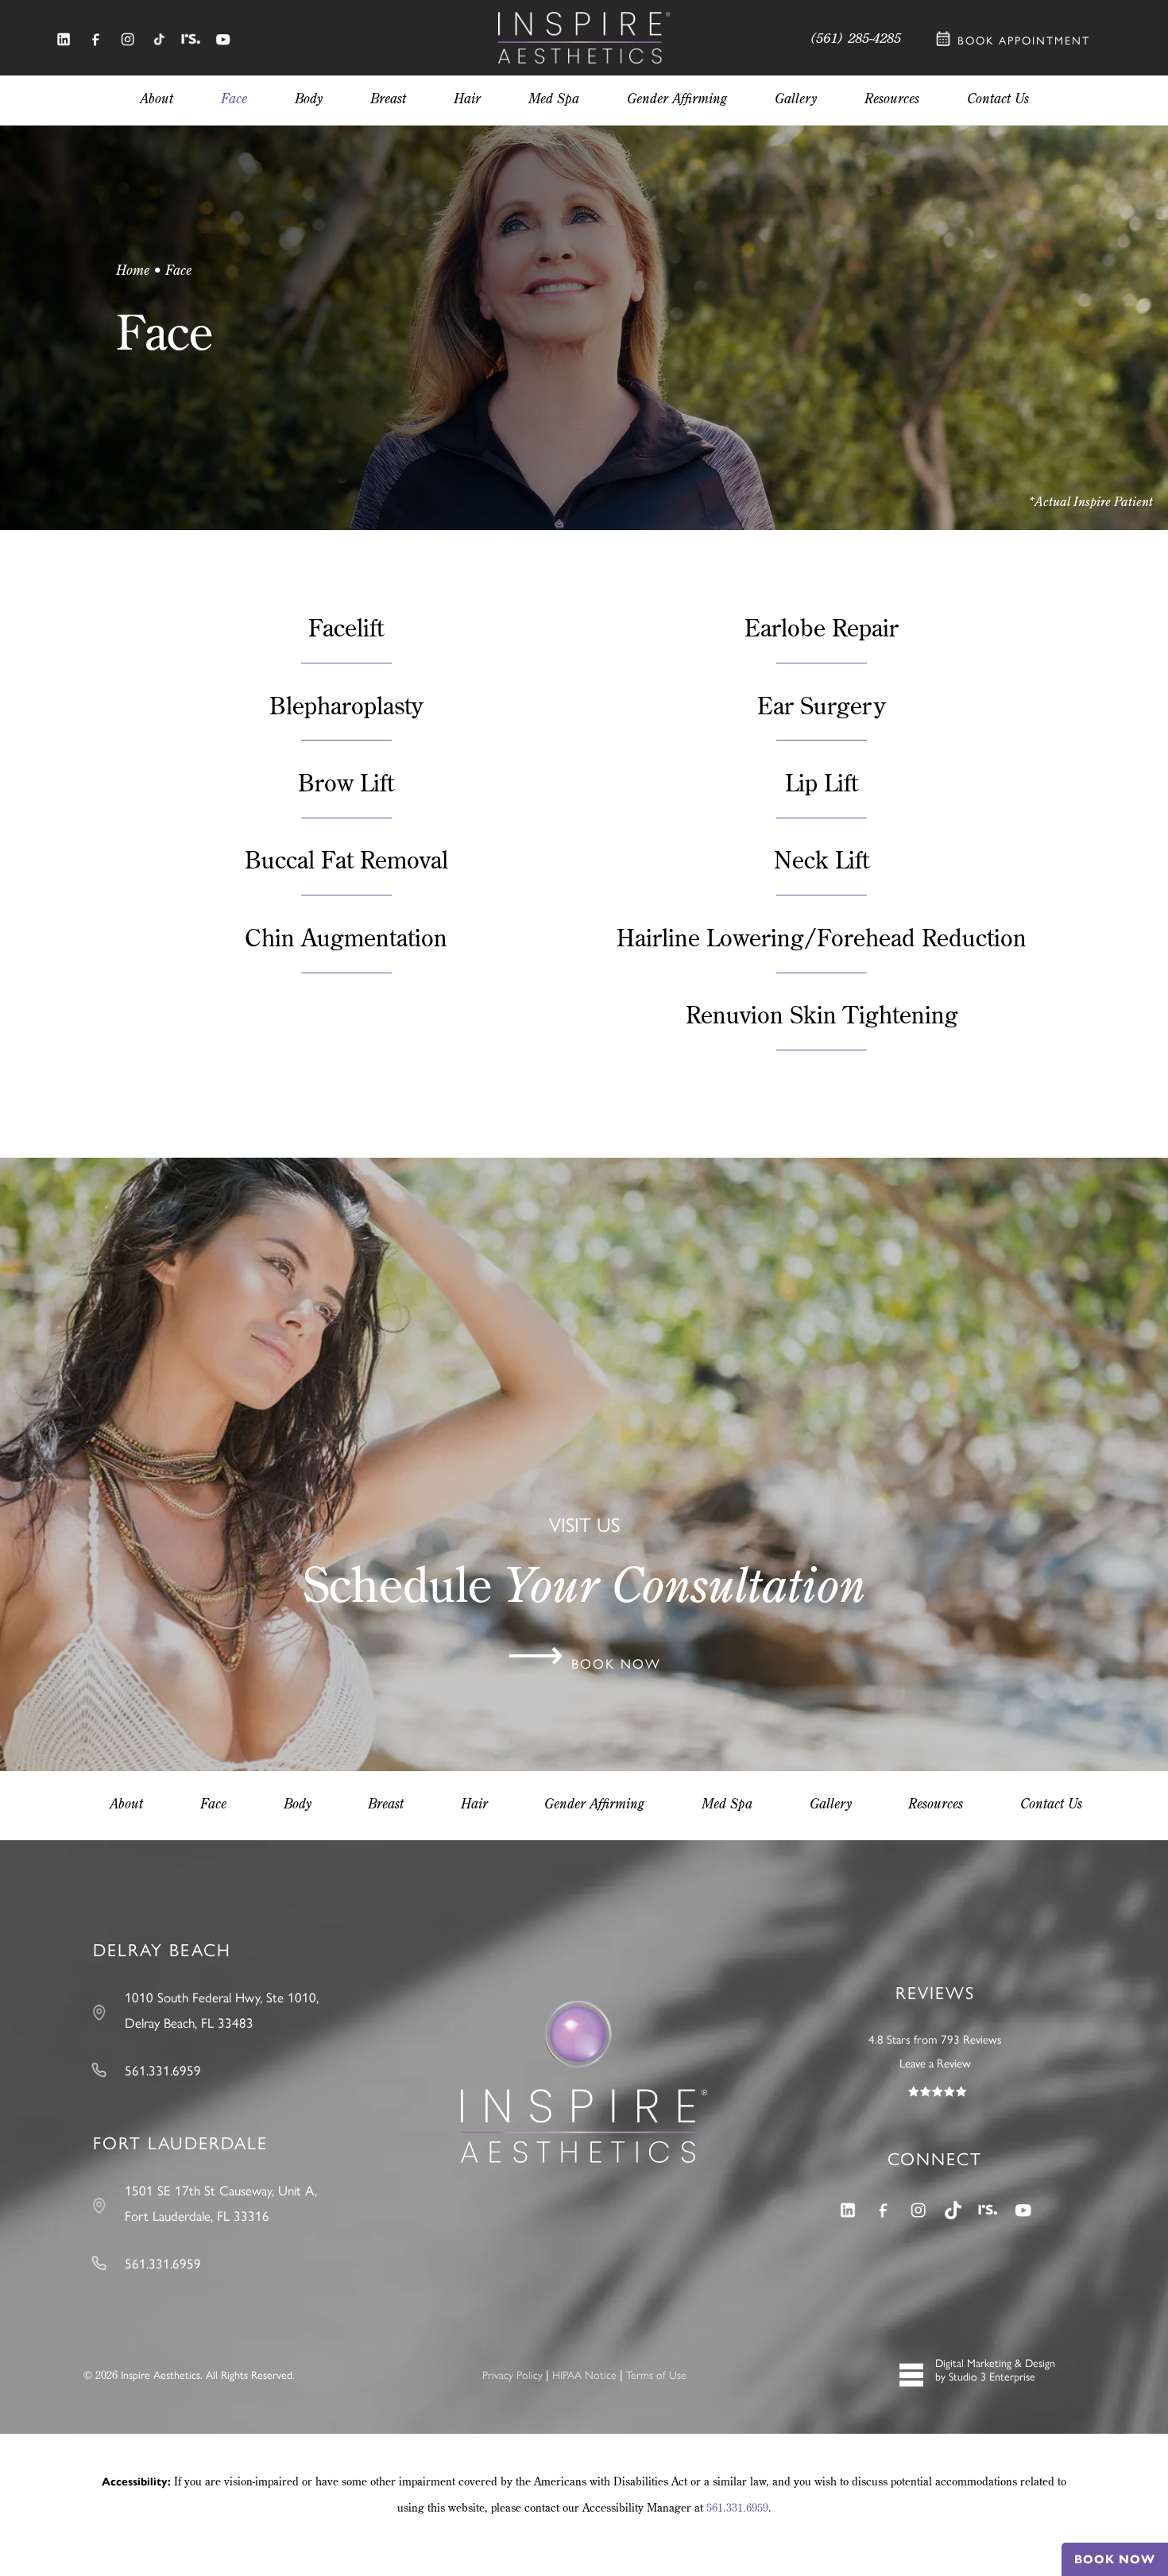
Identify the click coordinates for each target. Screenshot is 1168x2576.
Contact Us (1051, 1803)
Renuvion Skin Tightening (822, 1014)
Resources (936, 1803)
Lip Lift (822, 782)
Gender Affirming (594, 1803)
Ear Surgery (822, 705)
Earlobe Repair (822, 627)
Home (133, 270)
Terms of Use (656, 2375)
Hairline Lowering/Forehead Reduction (822, 937)
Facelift (346, 627)
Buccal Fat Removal (346, 859)
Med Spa (727, 1803)
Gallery (831, 1803)
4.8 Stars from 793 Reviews (935, 2040)
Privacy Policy (512, 2375)
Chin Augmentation (346, 937)
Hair (474, 1803)
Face (213, 1803)
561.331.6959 (737, 2508)
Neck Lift (822, 859)
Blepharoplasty (346, 705)
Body (298, 1803)
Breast (386, 1803)
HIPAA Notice (584, 2375)
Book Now (1115, 2559)
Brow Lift (346, 782)
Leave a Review (935, 2064)
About (126, 1803)
